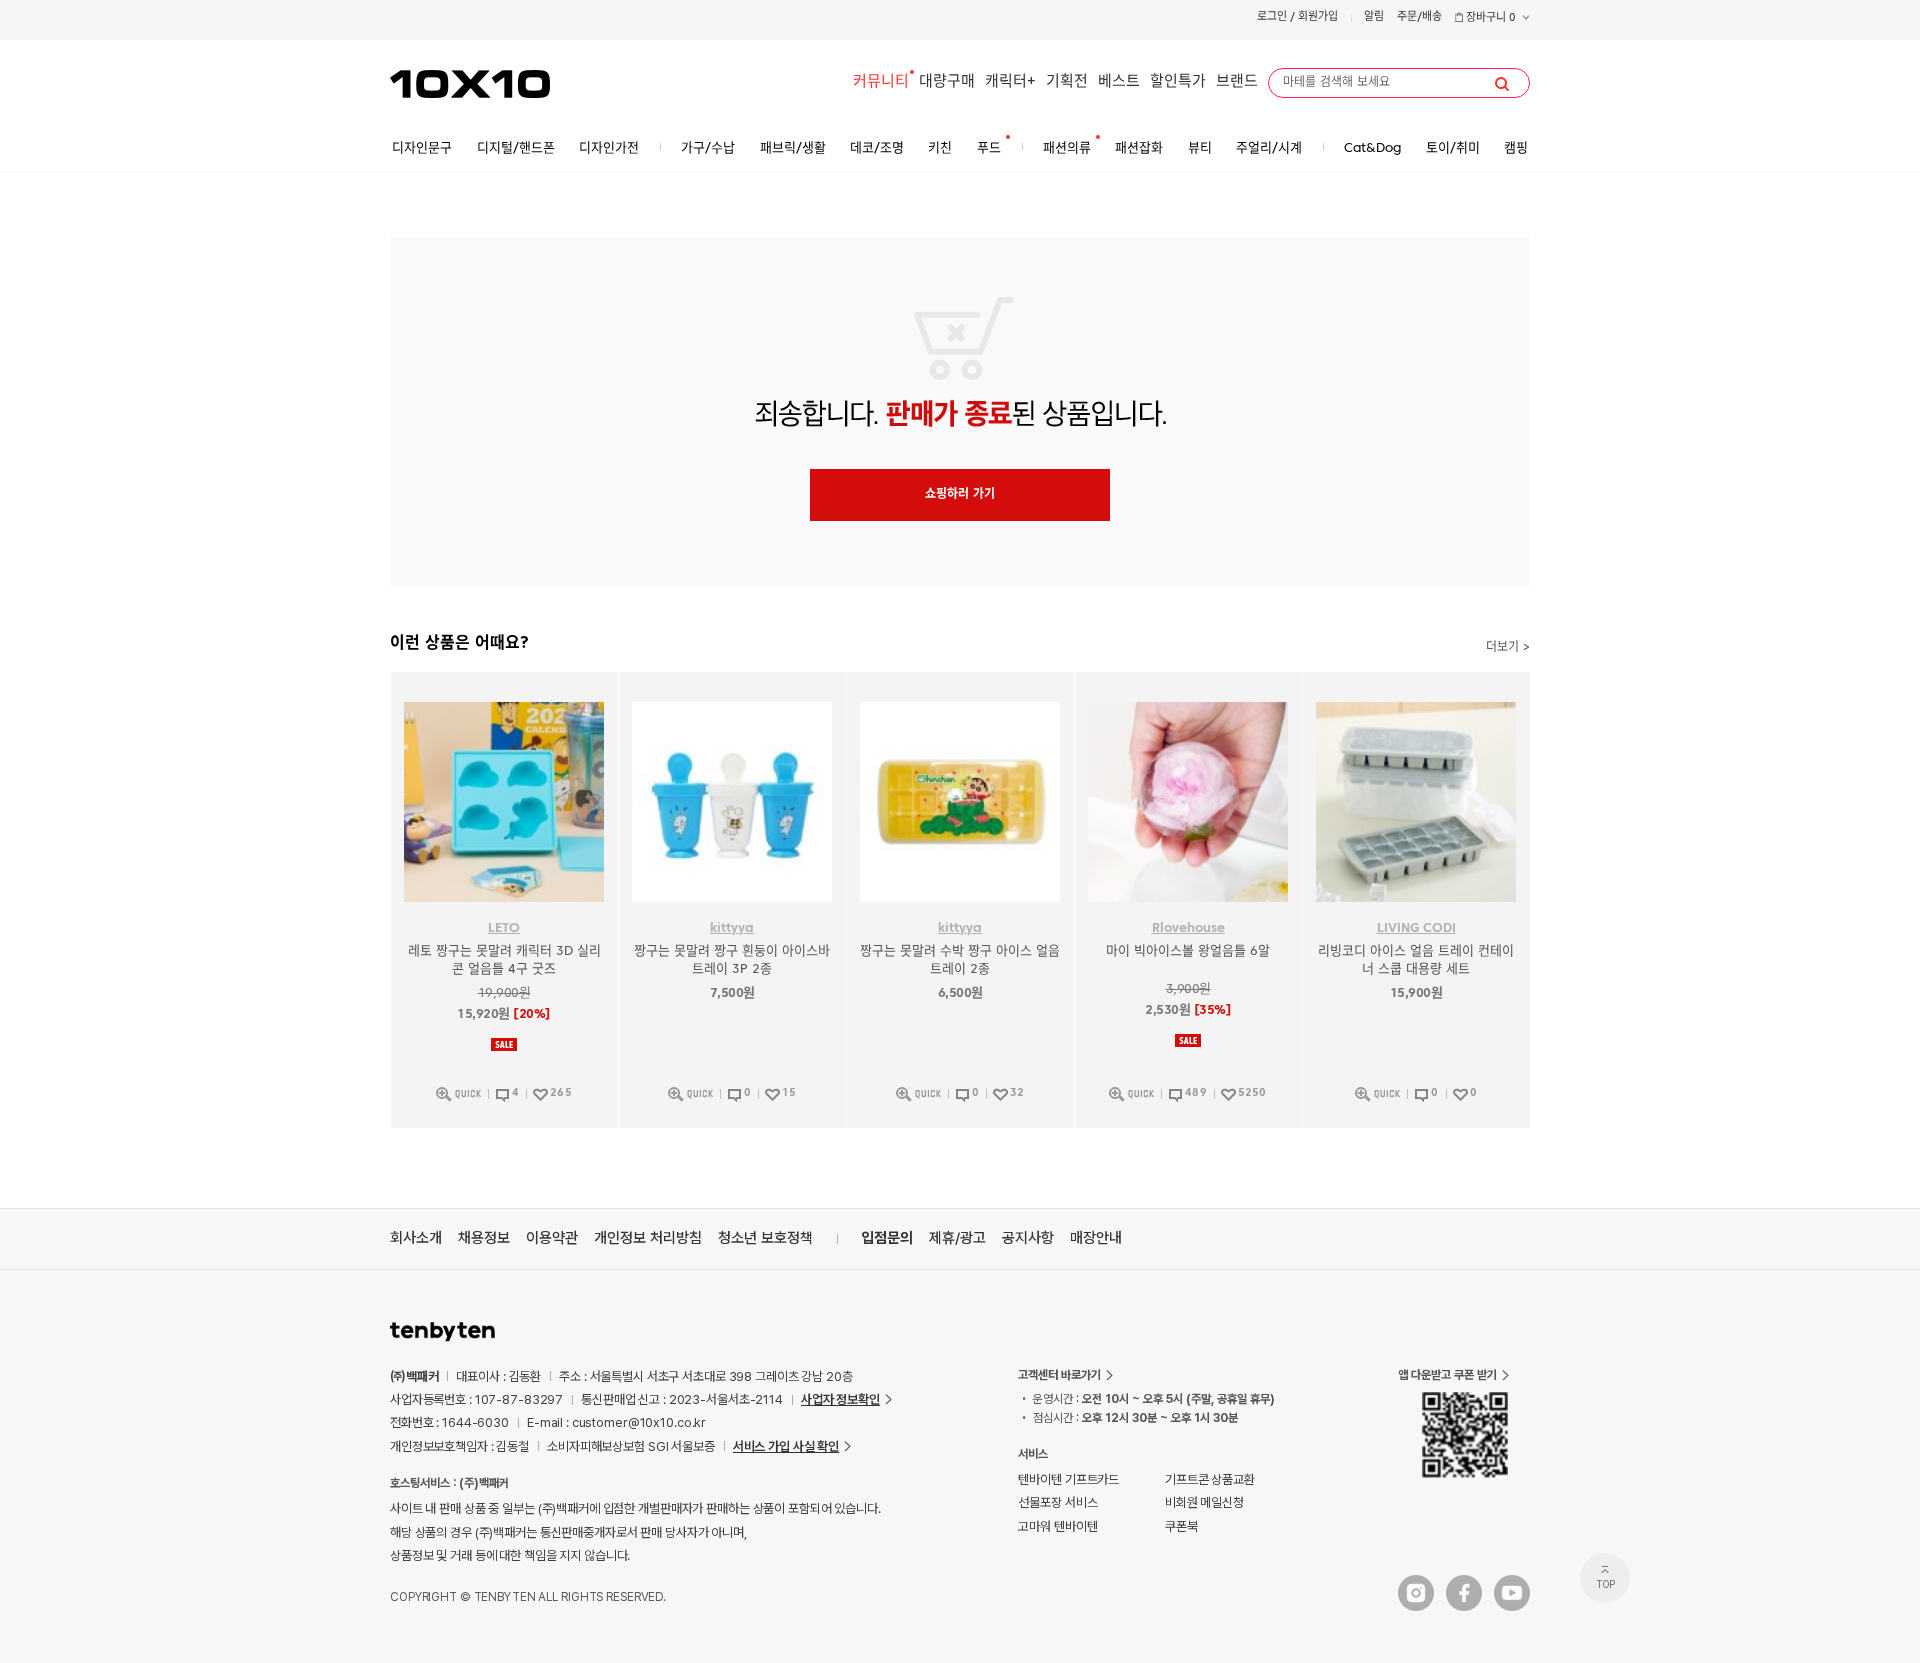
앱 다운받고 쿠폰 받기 (1447, 1375)
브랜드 (1237, 82)
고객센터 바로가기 (1059, 1375)
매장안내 (1096, 1238)
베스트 (1119, 82)
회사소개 (416, 1238)
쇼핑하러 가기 (960, 495)
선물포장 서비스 (1057, 1502)
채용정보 (484, 1238)
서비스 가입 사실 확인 (786, 1446)
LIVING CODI (1416, 928)
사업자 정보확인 (840, 1399)
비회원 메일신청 (1204, 1502)
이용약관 (552, 1238)
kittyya (732, 928)
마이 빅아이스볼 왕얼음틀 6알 (1188, 951)
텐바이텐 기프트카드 (1068, 1479)
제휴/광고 (957, 1238)
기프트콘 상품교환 (1210, 1479)
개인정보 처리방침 (648, 1238)
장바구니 (1489, 18)
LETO (504, 928)
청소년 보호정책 (765, 1238)
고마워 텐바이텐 (1057, 1526)
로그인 (1272, 17)
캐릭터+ (1010, 82)
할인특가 (1178, 82)
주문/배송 (1419, 17)
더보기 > (1508, 648)
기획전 (1067, 82)
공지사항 (1028, 1238)
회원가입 (1318, 17)
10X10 (470, 84)
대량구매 (947, 82)
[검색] (1502, 84)
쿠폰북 (1181, 1526)
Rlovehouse (1188, 928)
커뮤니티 (881, 82)
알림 (1374, 17)
